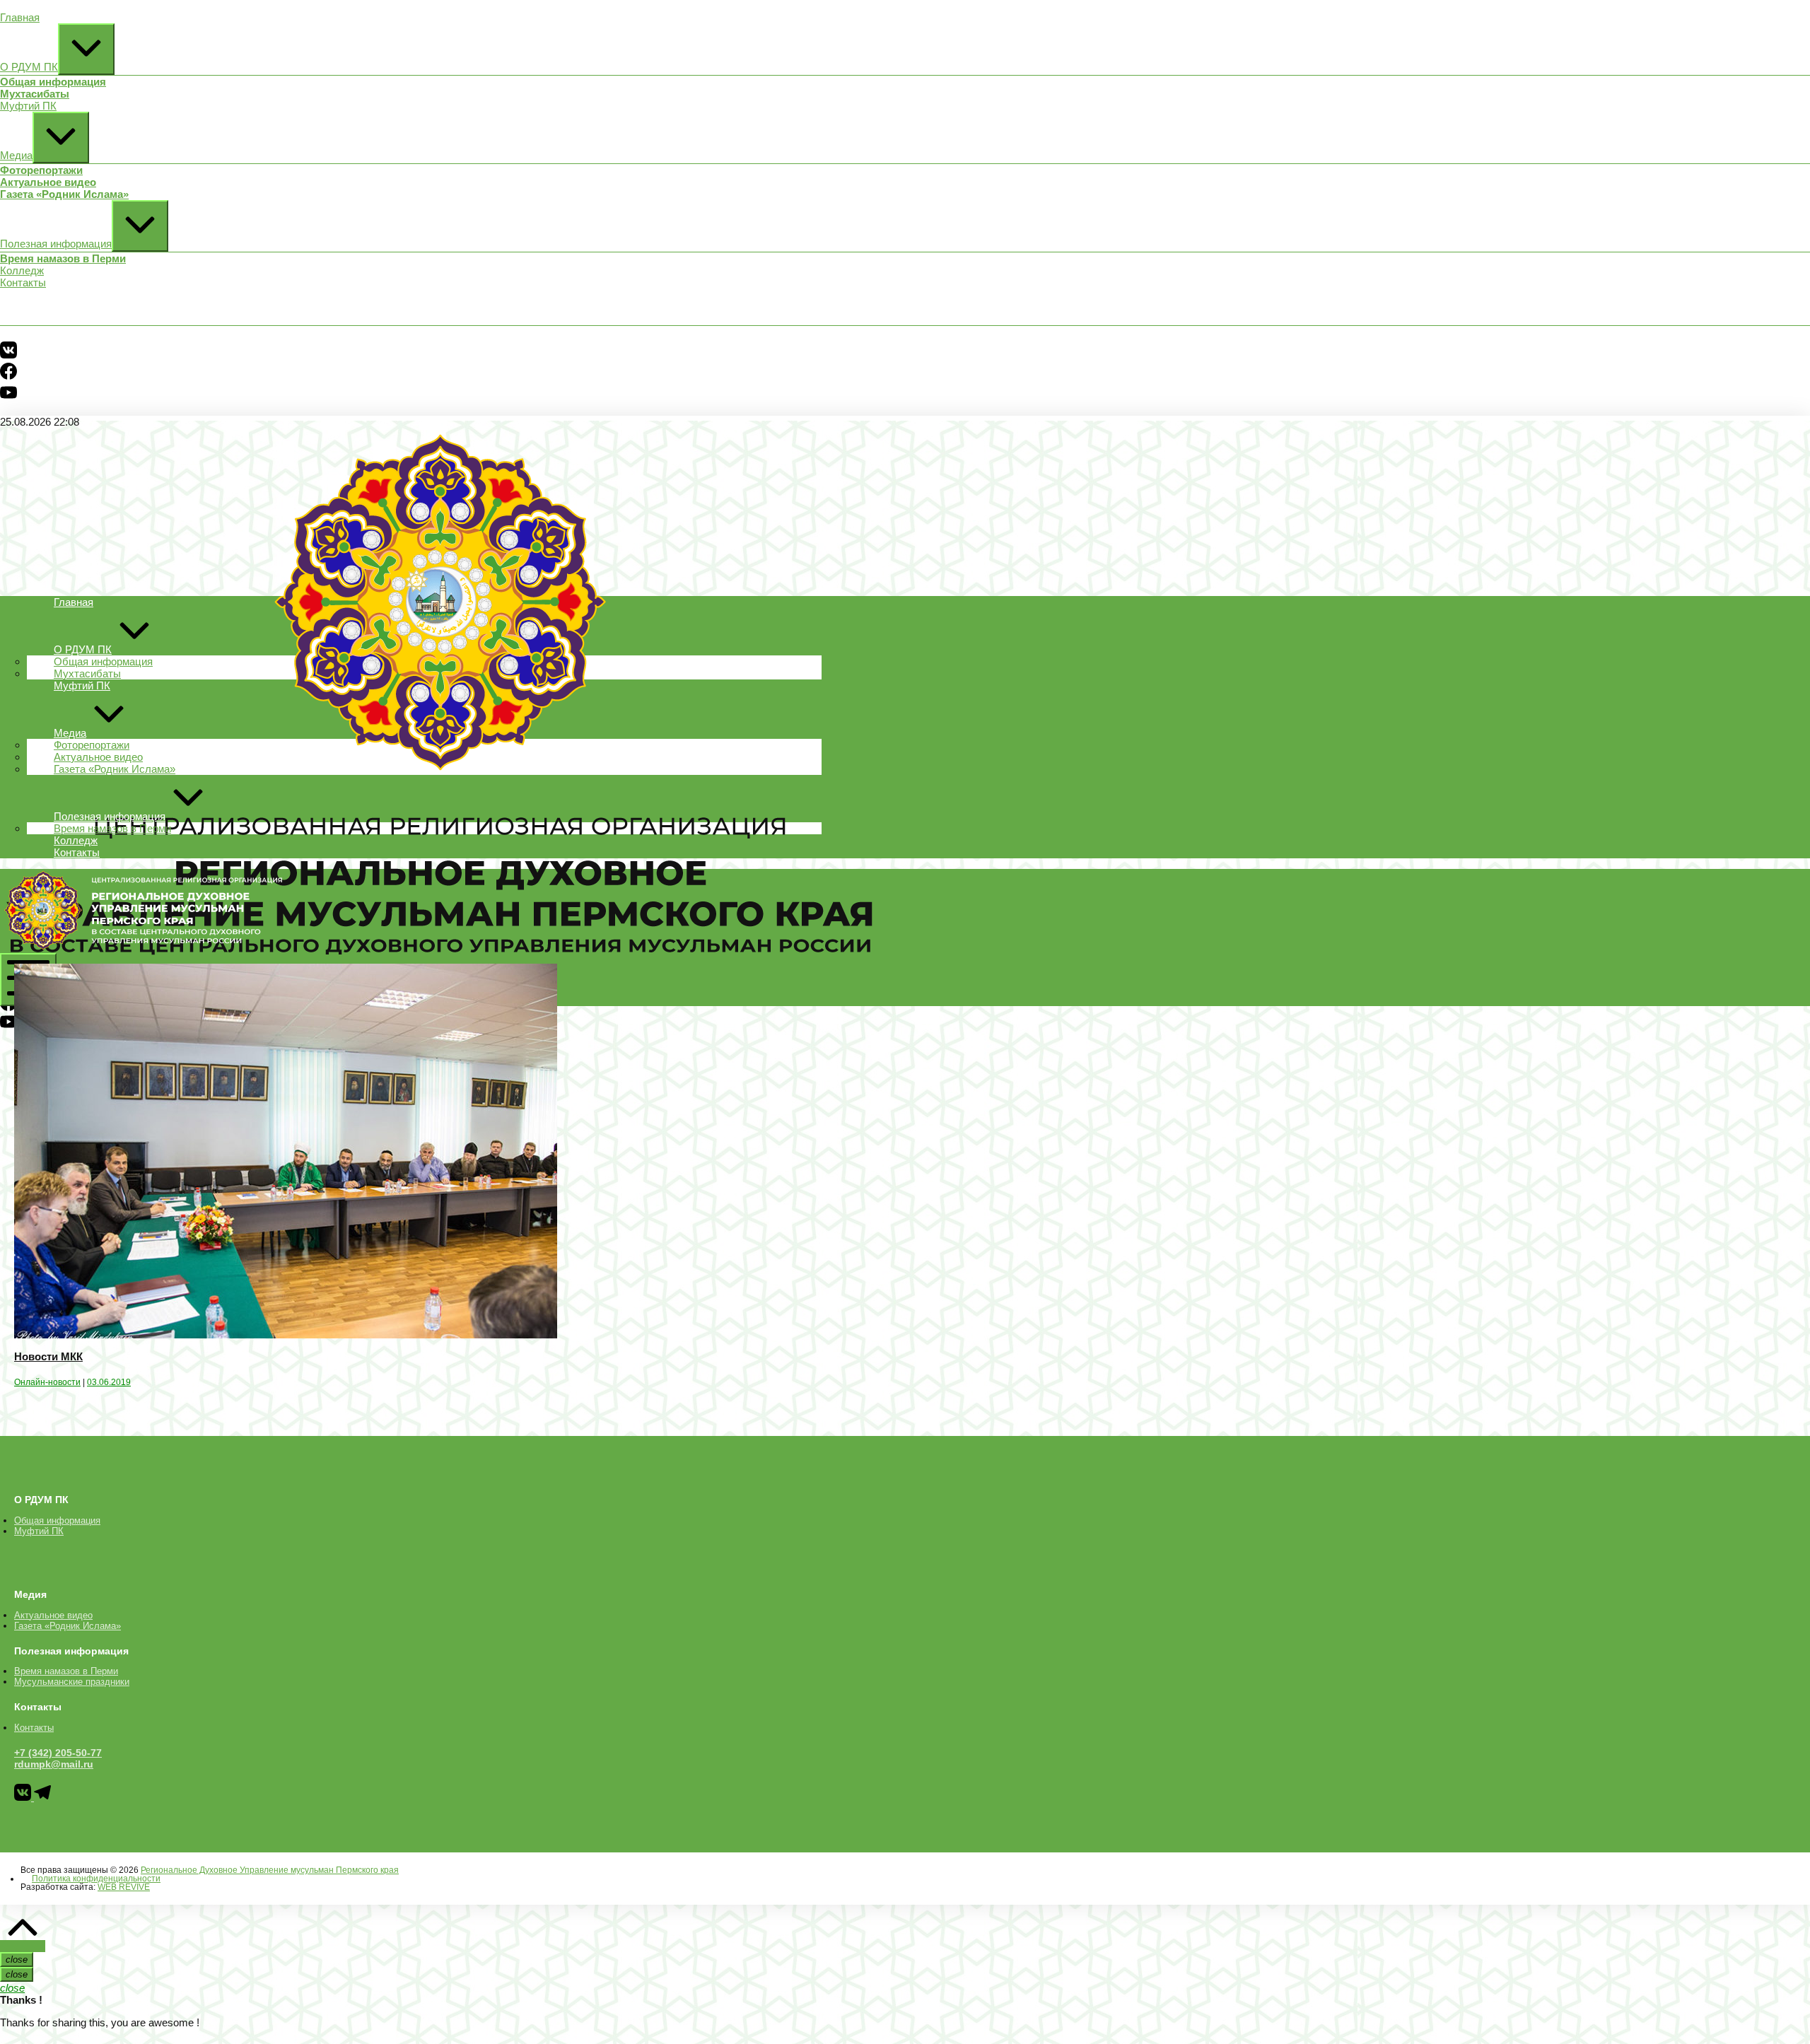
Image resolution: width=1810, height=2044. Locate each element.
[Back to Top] (23, 1946)
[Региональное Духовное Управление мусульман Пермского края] (141, 947)
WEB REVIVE (124, 1887)
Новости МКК (48, 1356)
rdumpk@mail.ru (54, 1764)
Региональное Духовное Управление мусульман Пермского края (270, 1870)
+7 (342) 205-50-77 (58, 1753)
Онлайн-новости (47, 1382)
